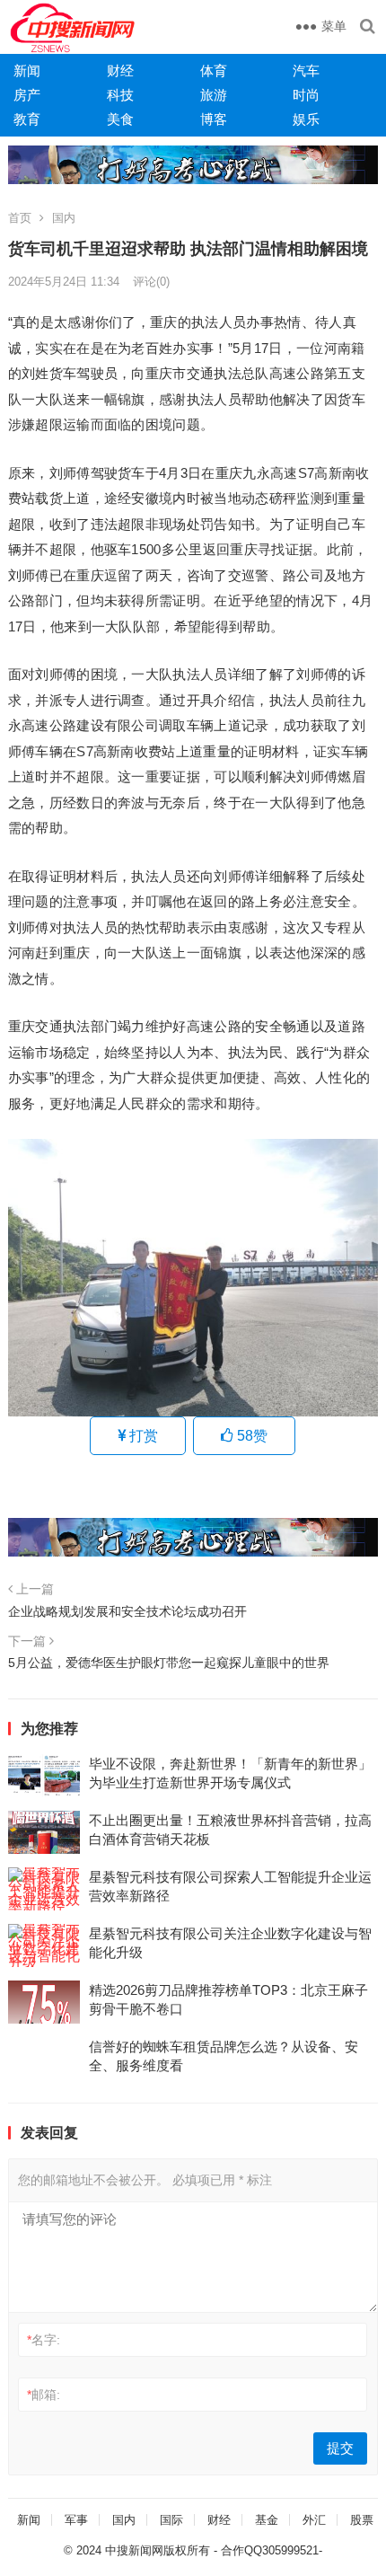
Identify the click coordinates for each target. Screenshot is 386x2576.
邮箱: (44, 2395)
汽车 (306, 71)
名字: (44, 2340)
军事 (76, 2520)
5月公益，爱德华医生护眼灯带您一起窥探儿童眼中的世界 (169, 1663)
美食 (120, 119)
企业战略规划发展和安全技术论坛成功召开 (127, 1611)
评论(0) (151, 282)
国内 (64, 218)
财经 (120, 71)
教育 (27, 119)
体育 (214, 71)
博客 (214, 119)
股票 (362, 2520)
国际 (171, 2520)
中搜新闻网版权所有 (158, 2550)
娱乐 (306, 119)
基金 (267, 2520)
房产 (27, 95)
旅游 (214, 95)
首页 (20, 218)
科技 (120, 95)
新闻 (27, 71)
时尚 (306, 95)
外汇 (314, 2520)
